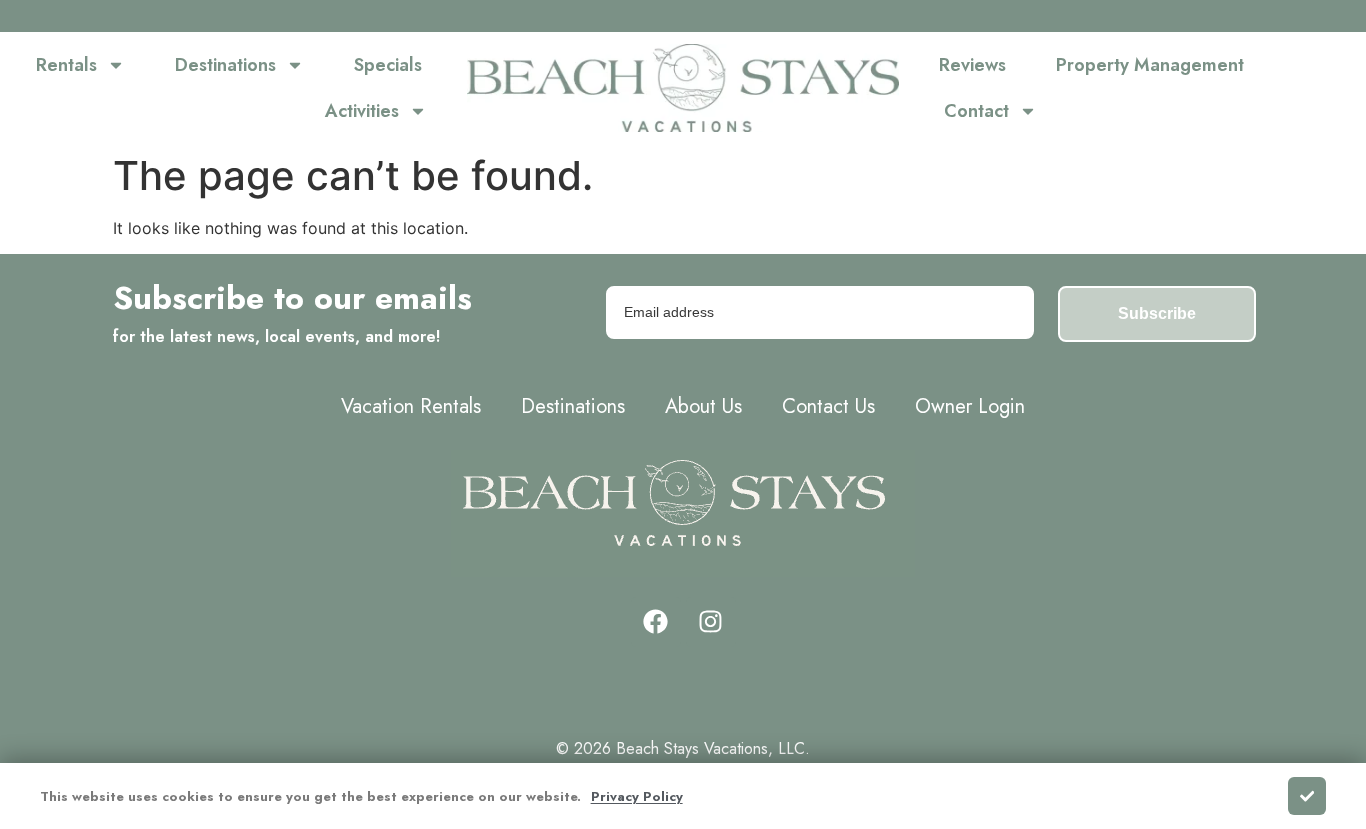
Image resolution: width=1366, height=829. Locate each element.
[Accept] (1307, 796)
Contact (976, 111)
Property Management (1150, 65)
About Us (703, 406)
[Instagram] (711, 622)
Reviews (972, 65)
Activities (362, 111)
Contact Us (828, 406)
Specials (388, 65)
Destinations (225, 65)
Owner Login (970, 406)
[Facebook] (656, 622)
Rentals (66, 65)
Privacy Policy (637, 796)
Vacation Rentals (411, 406)
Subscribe (1157, 313)
